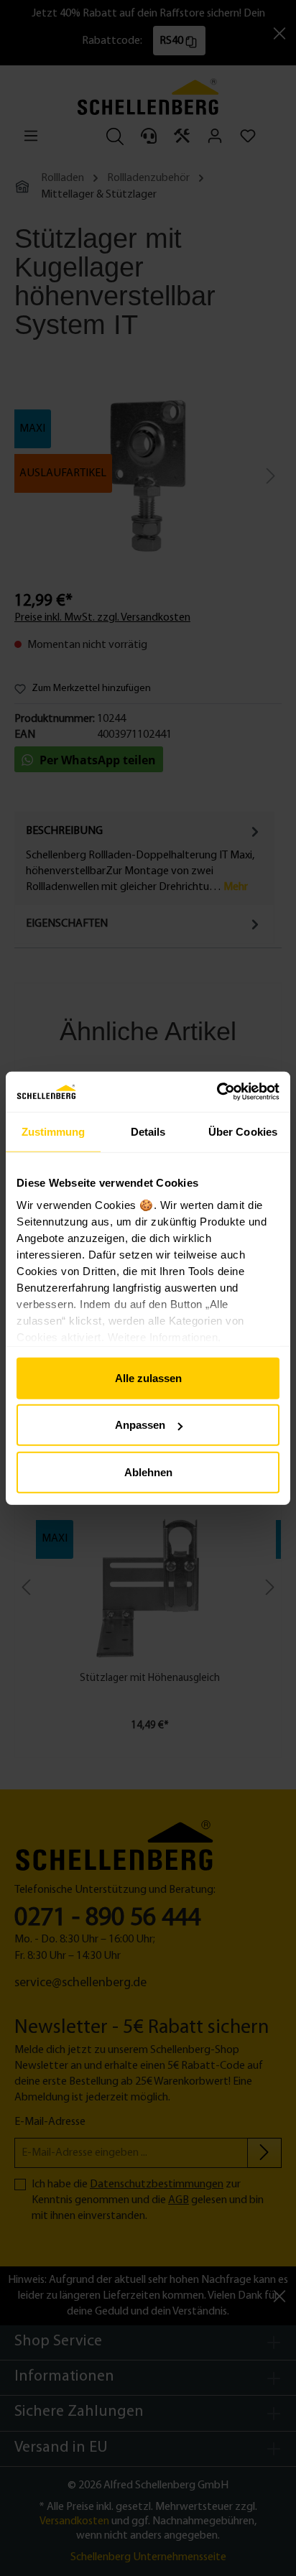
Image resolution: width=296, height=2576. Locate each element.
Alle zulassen (148, 1377)
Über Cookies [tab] (243, 1131)
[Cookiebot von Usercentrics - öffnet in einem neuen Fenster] (217, 1092)
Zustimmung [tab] (54, 1131)
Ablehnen (148, 1472)
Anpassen (140, 1425)
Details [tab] (148, 1131)
